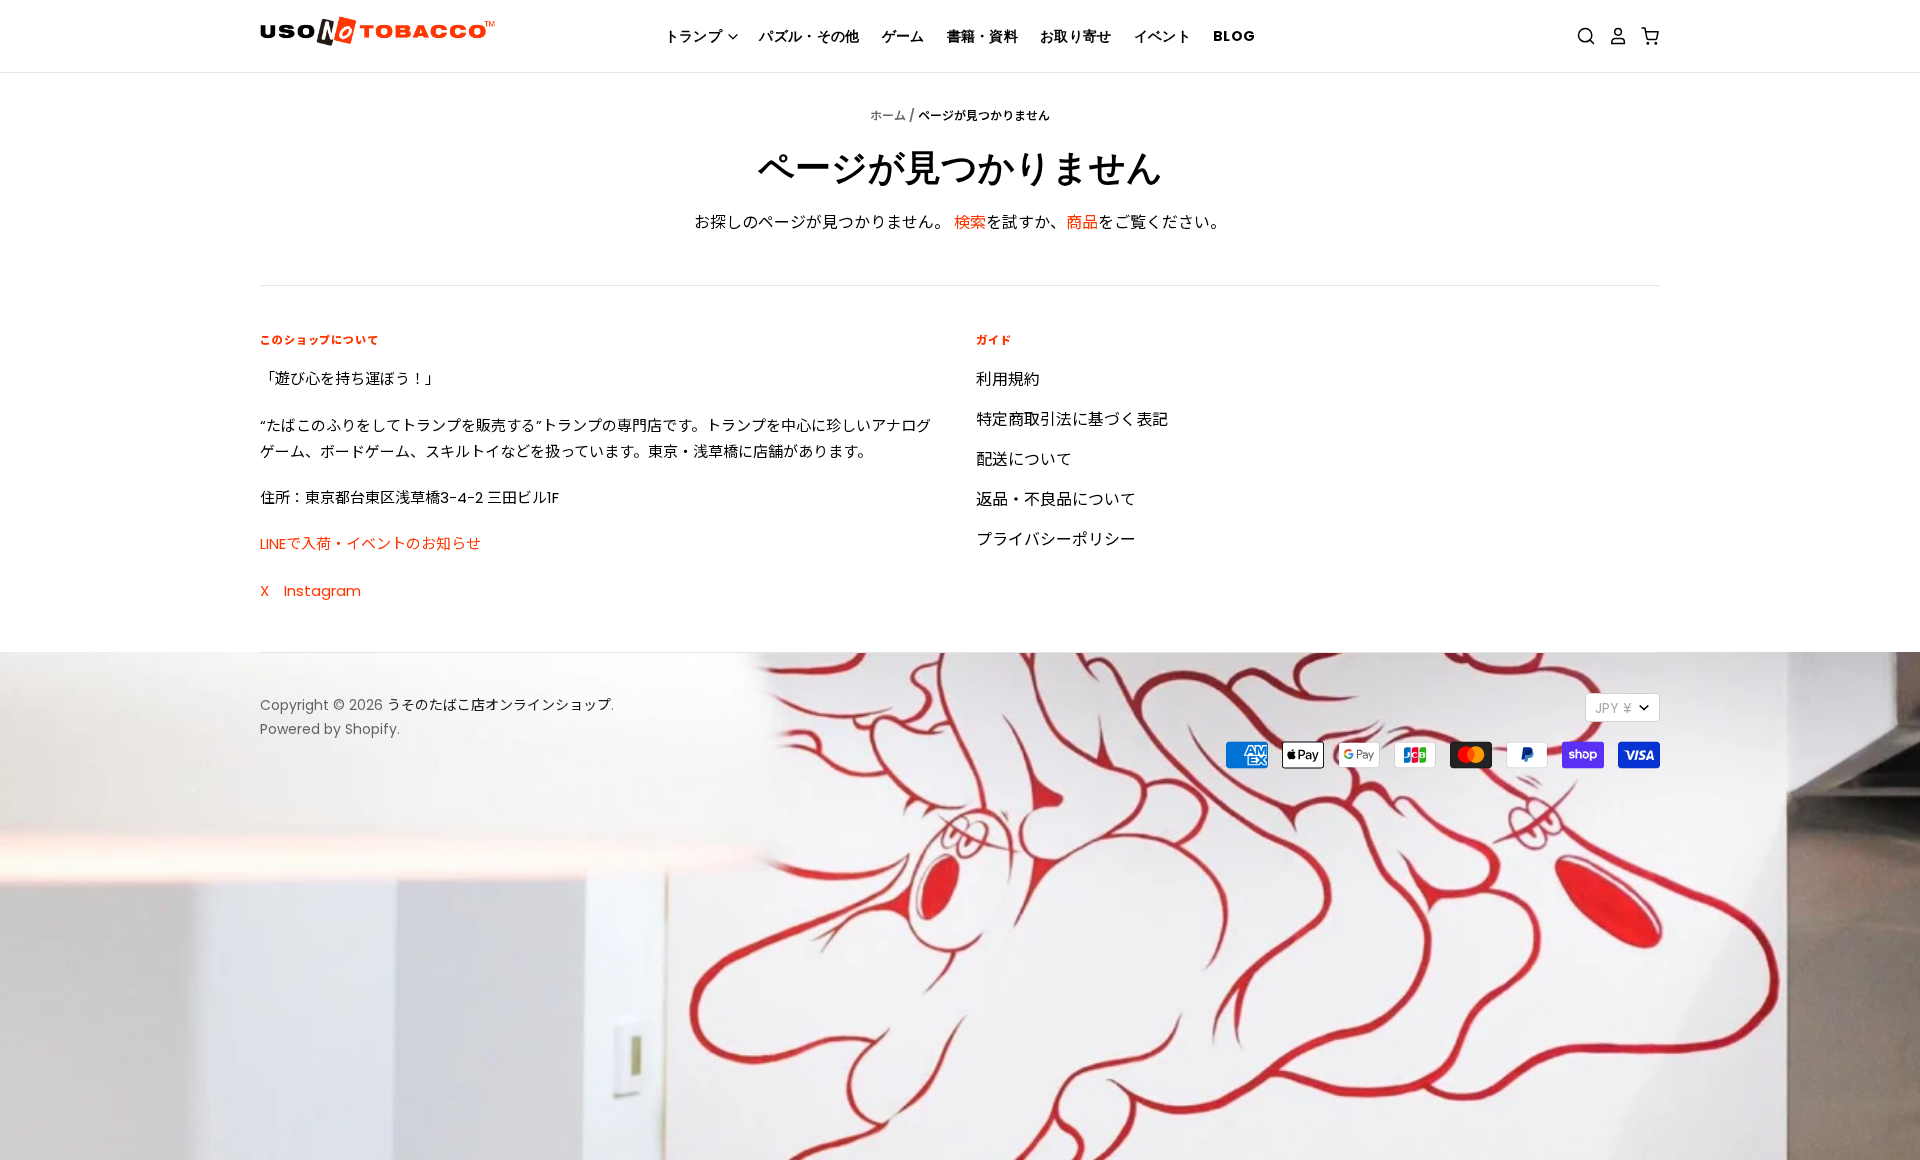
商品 (1082, 222)
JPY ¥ (1613, 708)
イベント (1162, 36)
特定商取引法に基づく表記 (1072, 419)
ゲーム (903, 36)
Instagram (322, 590)
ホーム (888, 115)
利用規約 (1008, 379)
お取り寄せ (1076, 36)
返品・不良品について (1056, 499)
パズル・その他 (809, 36)
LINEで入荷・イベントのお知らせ (370, 543)
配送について (1024, 459)
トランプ (695, 36)
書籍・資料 (983, 36)
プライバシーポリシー (1056, 539)
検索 (970, 222)
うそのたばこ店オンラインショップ (499, 705)
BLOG (1234, 36)
